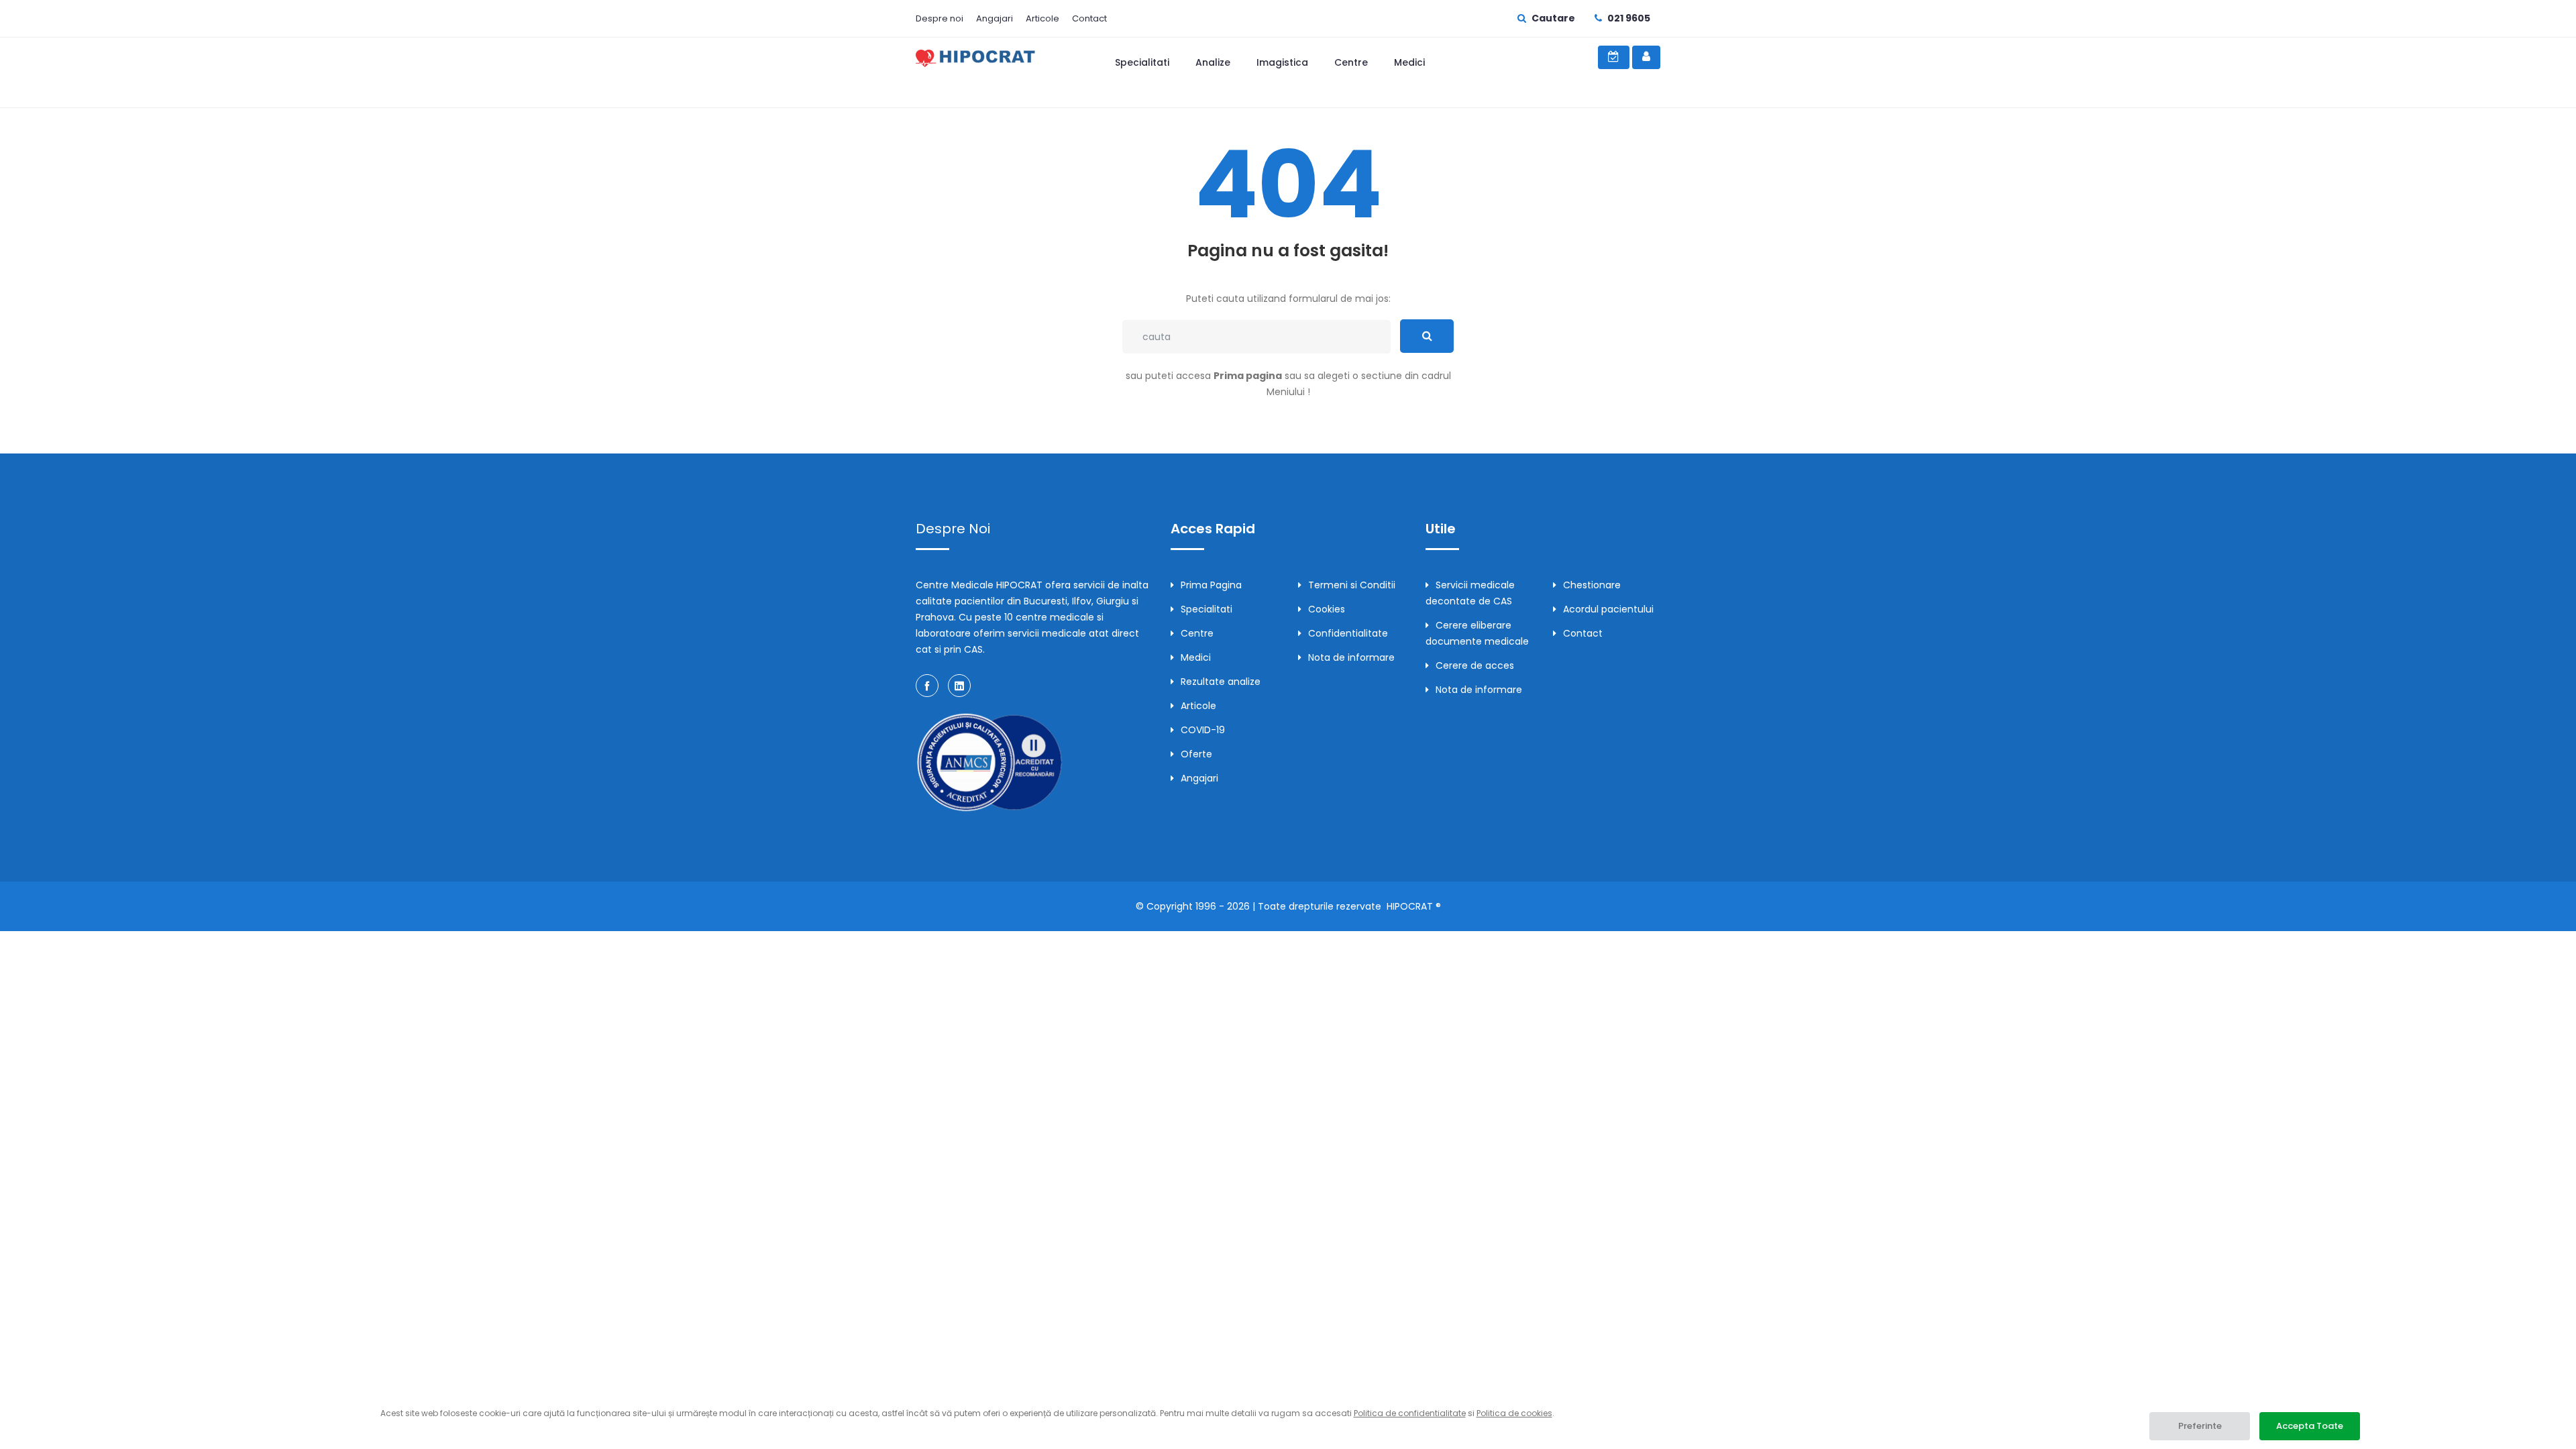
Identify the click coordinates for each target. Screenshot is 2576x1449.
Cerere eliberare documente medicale (1477, 633)
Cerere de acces (1475, 665)
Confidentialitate (1348, 633)
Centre (1351, 62)
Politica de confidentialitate (1410, 1413)
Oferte (1196, 754)
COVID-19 (1203, 730)
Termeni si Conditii (1352, 585)
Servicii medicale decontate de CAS (1470, 593)
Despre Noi (953, 529)
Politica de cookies (1514, 1413)
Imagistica (1282, 62)
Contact (1089, 18)
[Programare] (1614, 57)
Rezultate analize (1221, 682)
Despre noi (940, 18)
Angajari (995, 18)
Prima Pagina (1211, 585)
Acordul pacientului (1608, 609)
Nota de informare (1351, 657)
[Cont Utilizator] (1646, 57)
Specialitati (1142, 62)
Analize (1213, 62)
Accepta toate (2310, 1426)
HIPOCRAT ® (1414, 906)
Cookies (1327, 609)
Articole (1042, 18)
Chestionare (1592, 585)
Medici (1409, 62)
